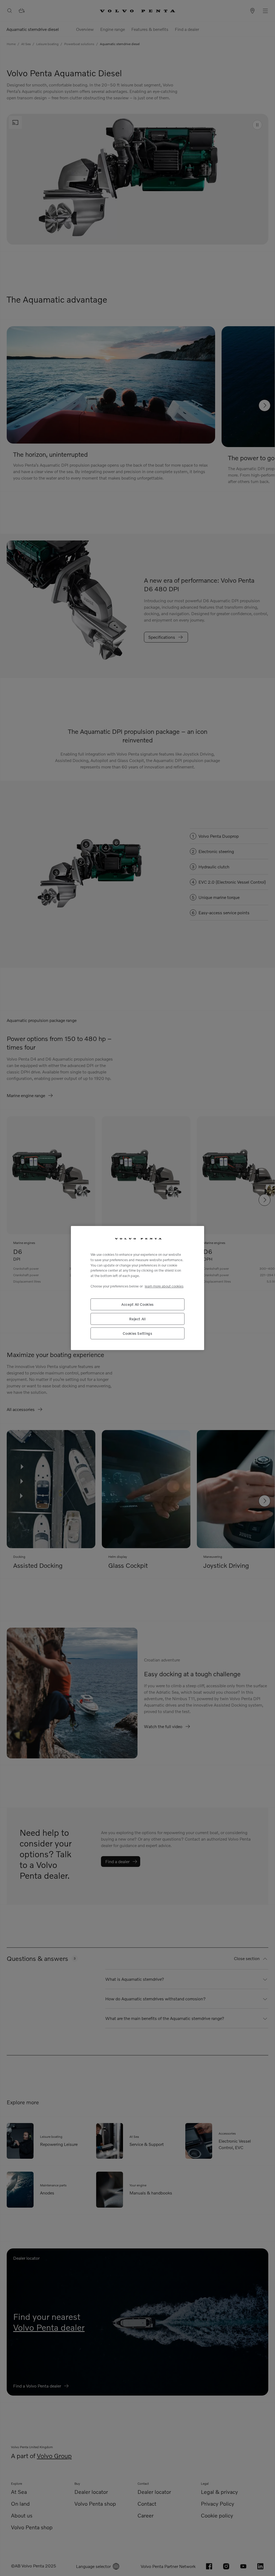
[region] (137, 1288)
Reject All (137, 1319)
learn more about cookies (164, 1286)
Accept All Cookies (137, 1304)
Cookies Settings (137, 1333)
